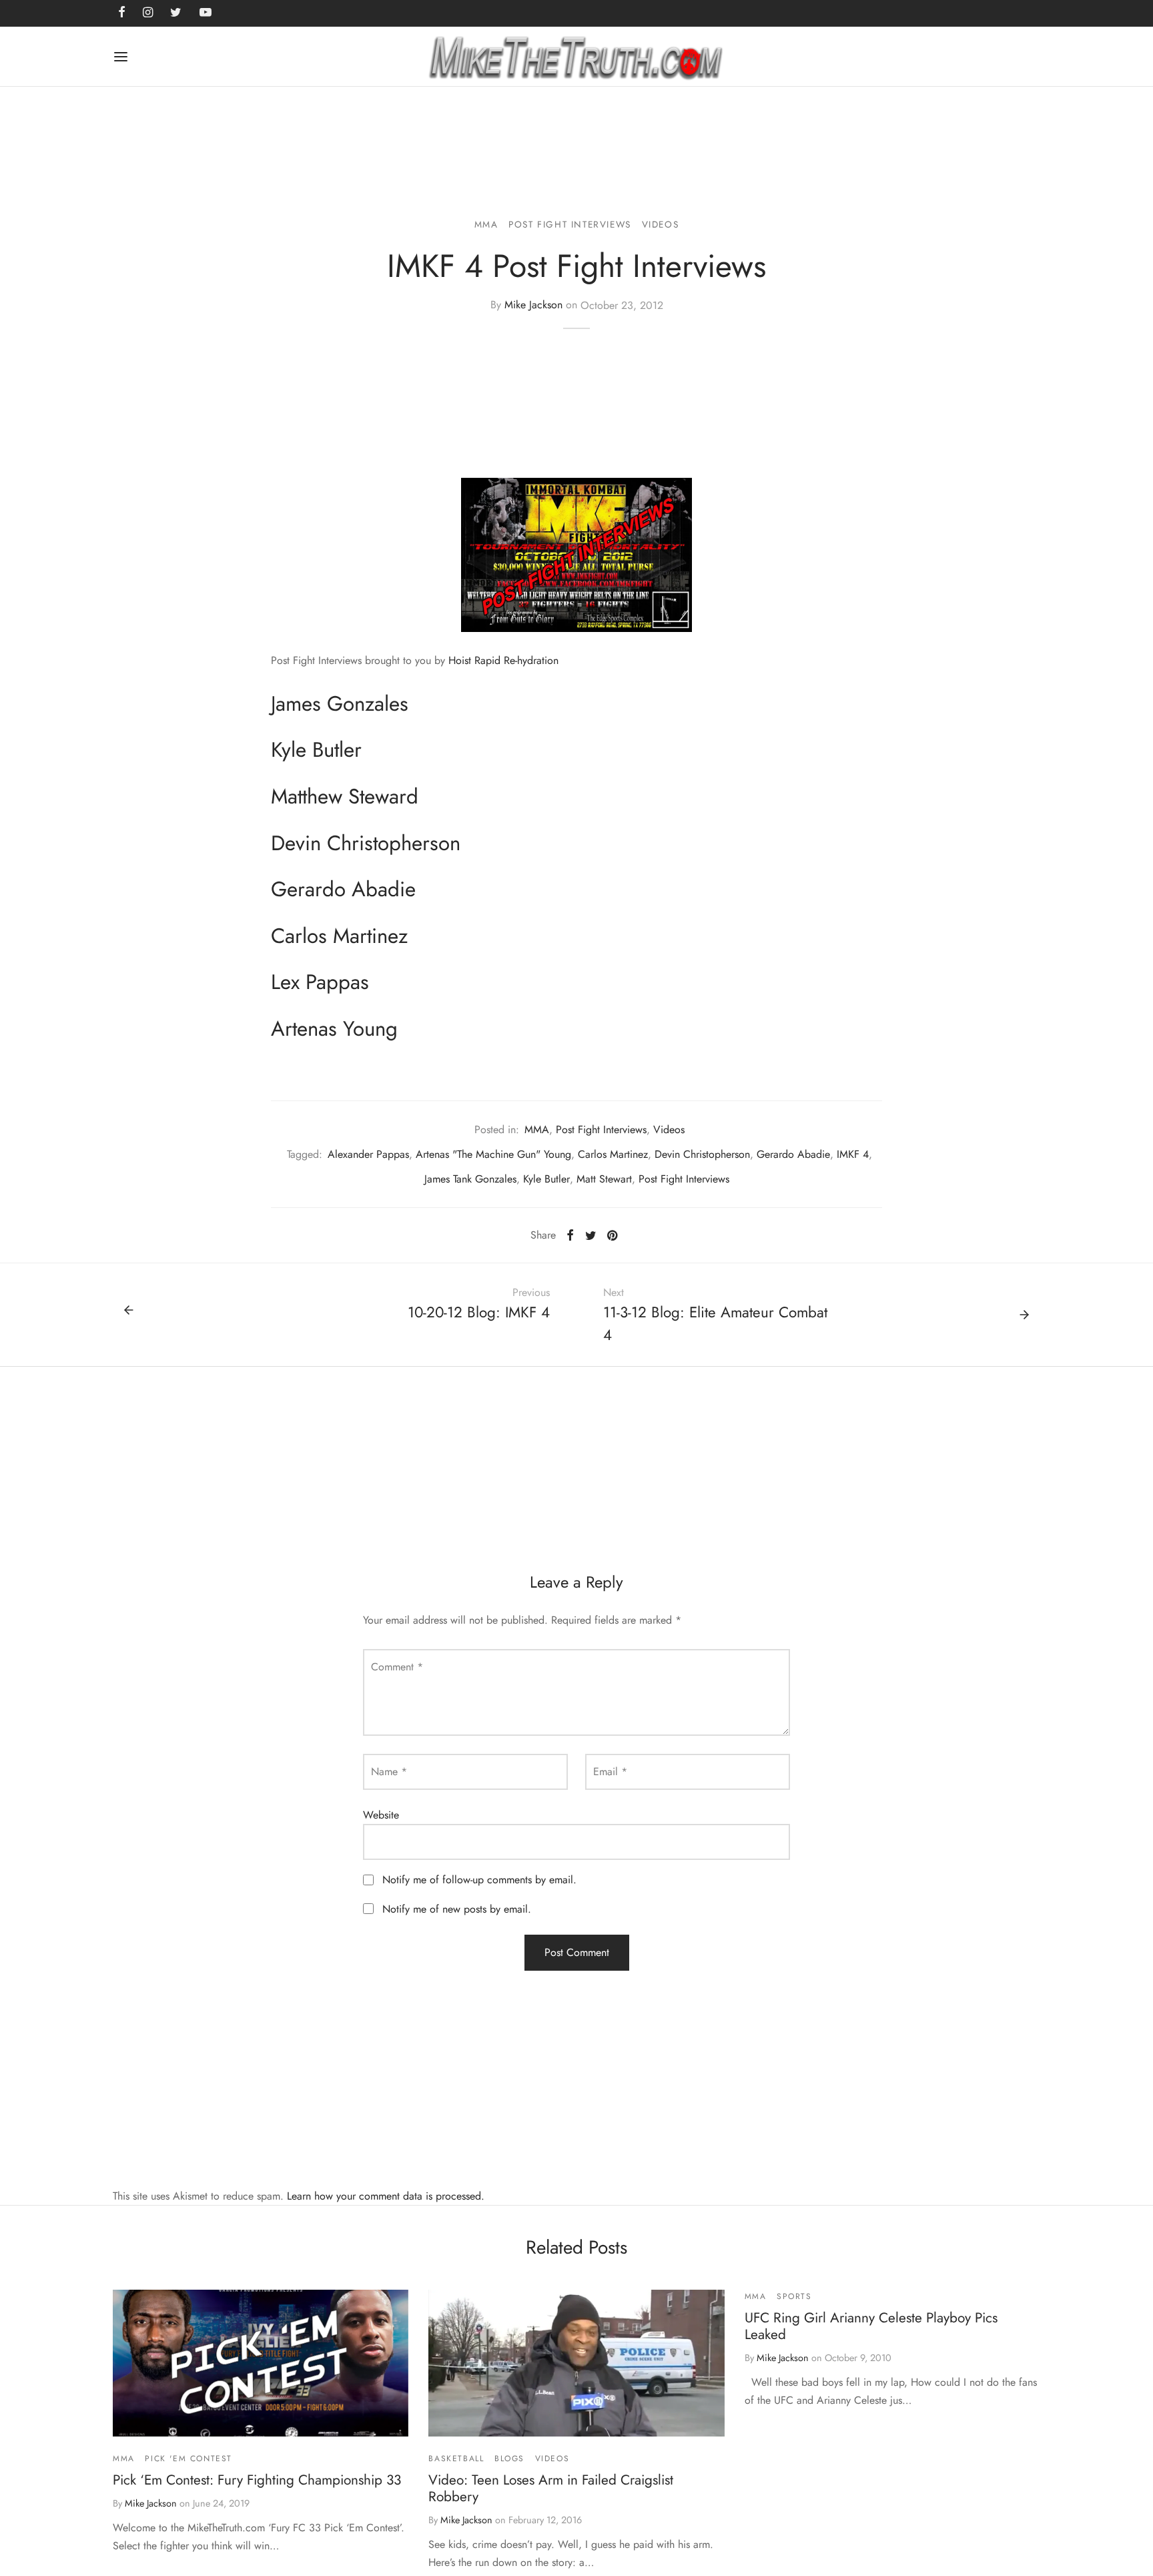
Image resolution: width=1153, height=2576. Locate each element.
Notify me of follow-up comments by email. (479, 1880)
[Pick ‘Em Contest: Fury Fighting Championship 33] (261, 2363)
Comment (397, 1667)
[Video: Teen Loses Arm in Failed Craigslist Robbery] (576, 2363)
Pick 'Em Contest (188, 2459)
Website (381, 1815)
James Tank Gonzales (470, 1179)
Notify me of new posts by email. (457, 1909)
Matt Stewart (604, 1179)
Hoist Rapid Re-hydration (503, 660)
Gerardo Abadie (793, 1154)
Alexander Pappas (368, 1154)
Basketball (456, 2459)
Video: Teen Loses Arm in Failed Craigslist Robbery (551, 2488)
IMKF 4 (853, 1154)
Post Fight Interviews (570, 224)
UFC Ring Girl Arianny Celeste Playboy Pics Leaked (871, 2326)
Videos (661, 224)
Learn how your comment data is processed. (386, 2196)
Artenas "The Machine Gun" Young (493, 1154)
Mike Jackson (533, 305)
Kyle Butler (546, 1179)
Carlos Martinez (613, 1154)
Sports (794, 2296)
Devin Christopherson (702, 1154)
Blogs (509, 2459)
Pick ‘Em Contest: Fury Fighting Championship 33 (257, 2480)
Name (389, 1772)
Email (610, 1772)
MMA (486, 224)
